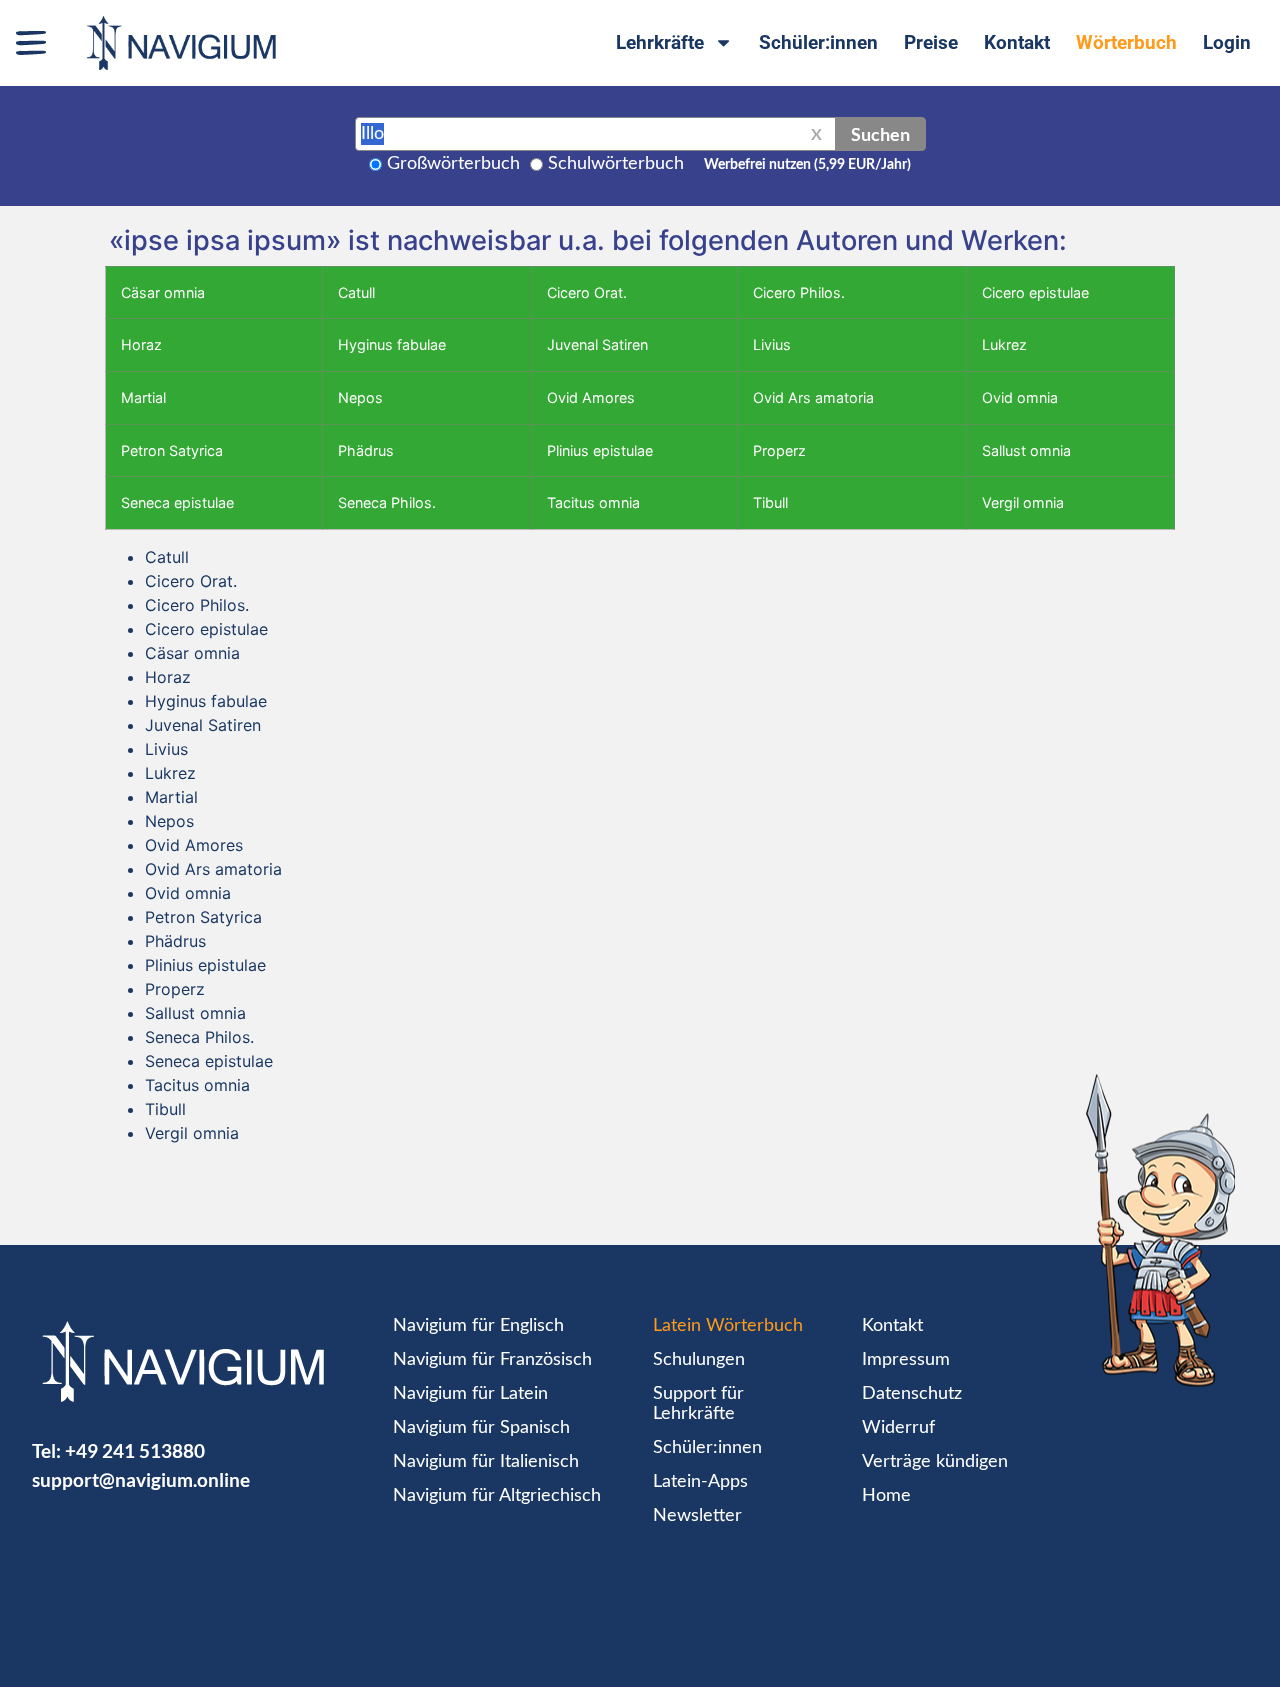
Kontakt (1017, 42)
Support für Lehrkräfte (698, 1404)
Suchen (880, 134)
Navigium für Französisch (492, 1360)
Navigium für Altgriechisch (497, 1496)
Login (1227, 42)
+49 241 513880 (135, 1450)
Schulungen (699, 1360)
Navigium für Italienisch (486, 1462)
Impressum (906, 1360)
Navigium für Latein (470, 1394)
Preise (931, 42)
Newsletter (697, 1516)
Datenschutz (912, 1394)
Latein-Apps (700, 1482)
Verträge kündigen (935, 1462)
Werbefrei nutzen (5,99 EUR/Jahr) (807, 165)
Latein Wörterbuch (728, 1326)
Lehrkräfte (660, 42)
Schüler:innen (818, 42)
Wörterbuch (1126, 42)
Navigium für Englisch (478, 1326)
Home (886, 1496)
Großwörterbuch (453, 164)
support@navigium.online (141, 1479)
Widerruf (898, 1428)
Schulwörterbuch (616, 164)
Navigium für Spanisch (481, 1428)
